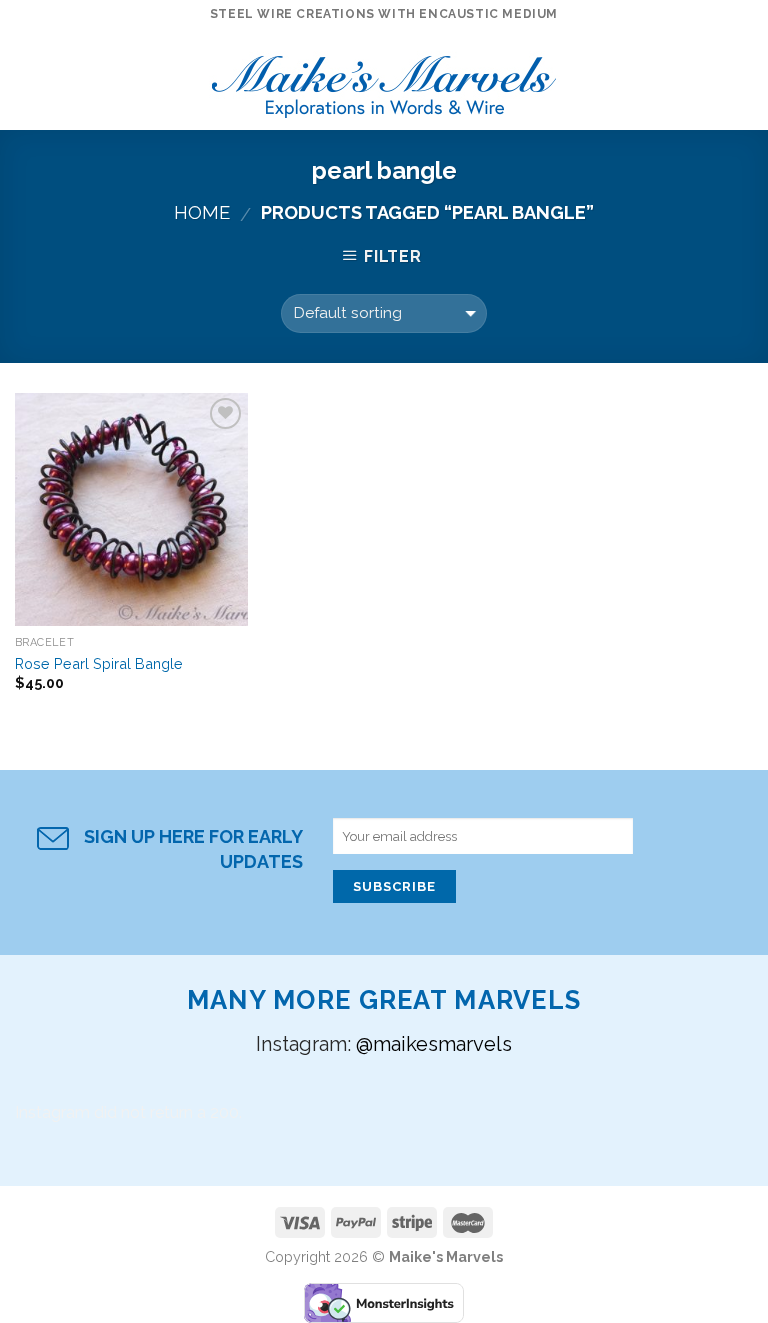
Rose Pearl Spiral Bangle (99, 663)
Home (202, 212)
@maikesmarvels (434, 1044)
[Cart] (743, 80)
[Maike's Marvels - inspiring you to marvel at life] (384, 80)
